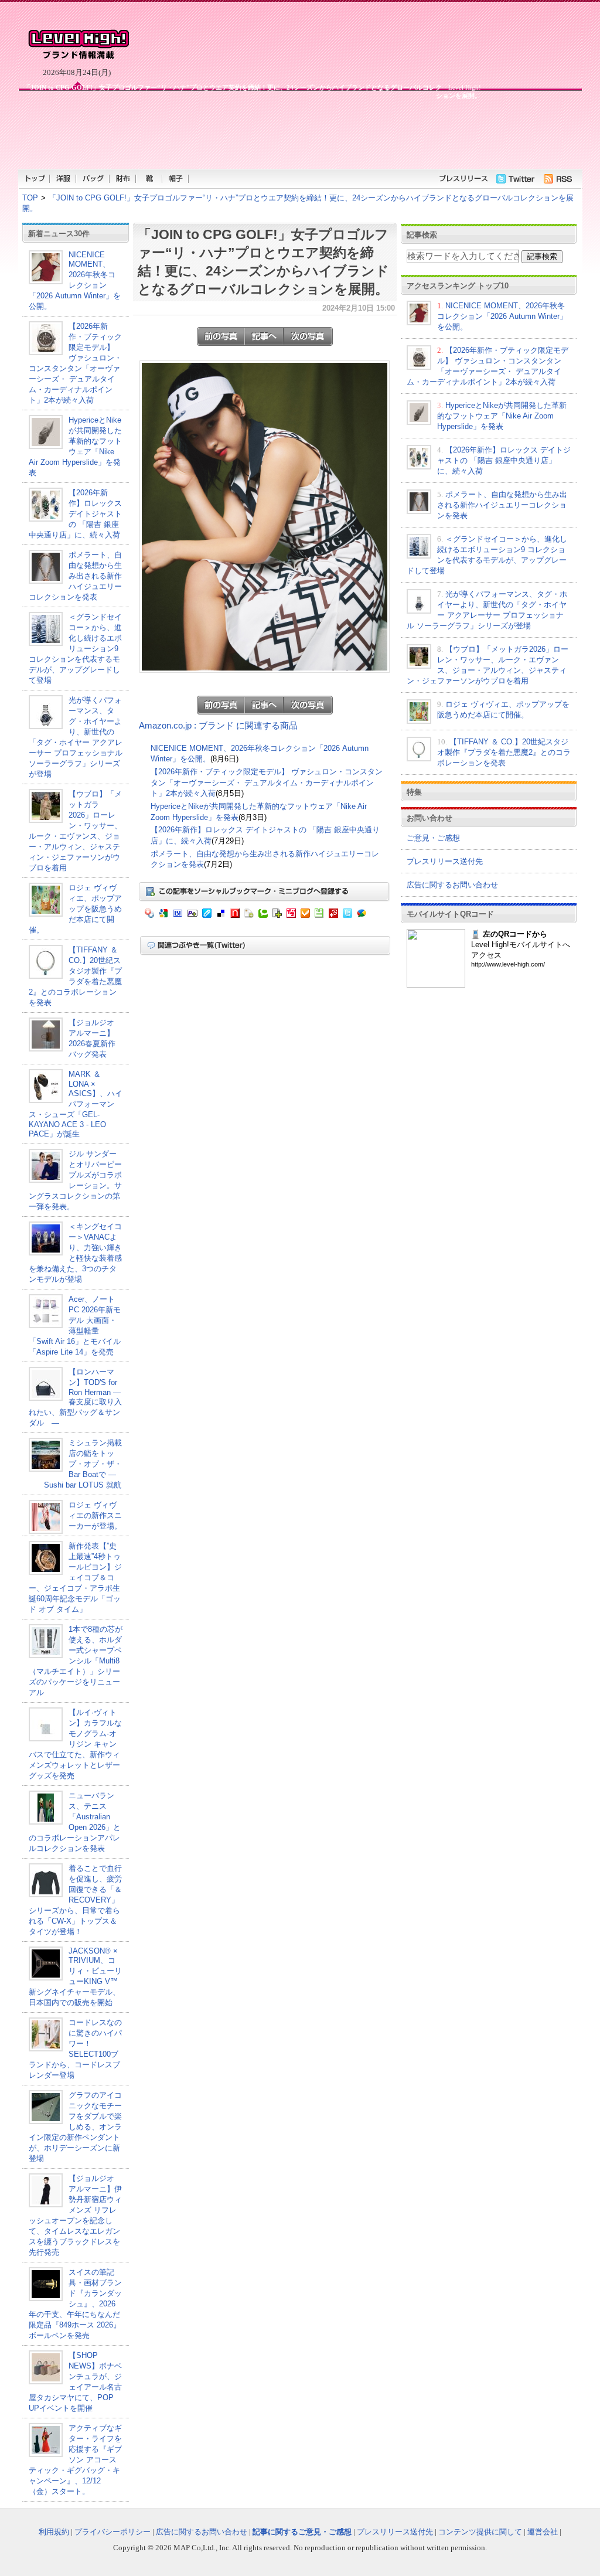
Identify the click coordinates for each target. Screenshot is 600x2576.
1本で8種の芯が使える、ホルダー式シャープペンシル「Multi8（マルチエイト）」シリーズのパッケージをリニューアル (76, 1661)
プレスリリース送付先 (445, 861)
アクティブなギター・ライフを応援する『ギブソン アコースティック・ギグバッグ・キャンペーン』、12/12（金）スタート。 (75, 2460)
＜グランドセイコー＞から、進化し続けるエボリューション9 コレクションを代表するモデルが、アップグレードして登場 (75, 649)
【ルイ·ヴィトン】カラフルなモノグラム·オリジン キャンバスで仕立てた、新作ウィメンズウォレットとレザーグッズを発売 (75, 1744)
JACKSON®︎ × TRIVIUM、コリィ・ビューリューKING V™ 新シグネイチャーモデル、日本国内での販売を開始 (75, 1977)
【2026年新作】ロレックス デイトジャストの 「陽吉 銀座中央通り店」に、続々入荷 (75, 514)
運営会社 (543, 2532)
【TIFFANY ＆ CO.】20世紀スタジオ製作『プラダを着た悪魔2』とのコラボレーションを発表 (504, 752)
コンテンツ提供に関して (480, 2532)
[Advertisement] (250, 134)
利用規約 (54, 2532)
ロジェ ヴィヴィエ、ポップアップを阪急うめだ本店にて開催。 (75, 909)
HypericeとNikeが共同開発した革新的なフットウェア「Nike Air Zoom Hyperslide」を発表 (502, 416)
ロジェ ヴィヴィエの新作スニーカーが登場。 (95, 1515)
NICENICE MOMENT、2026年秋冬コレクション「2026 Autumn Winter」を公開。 (75, 280)
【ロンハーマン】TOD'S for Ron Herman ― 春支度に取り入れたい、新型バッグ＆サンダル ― (75, 1397)
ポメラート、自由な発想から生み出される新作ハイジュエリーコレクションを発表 (75, 576)
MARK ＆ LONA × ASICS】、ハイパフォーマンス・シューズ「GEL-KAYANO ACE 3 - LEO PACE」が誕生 (76, 1104)
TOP (30, 198)
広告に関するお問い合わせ (452, 885)
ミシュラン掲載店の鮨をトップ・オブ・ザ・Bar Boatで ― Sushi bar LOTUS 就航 (75, 1464)
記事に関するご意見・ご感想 (302, 2532)
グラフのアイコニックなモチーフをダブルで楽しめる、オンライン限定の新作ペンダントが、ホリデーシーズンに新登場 (75, 2127)
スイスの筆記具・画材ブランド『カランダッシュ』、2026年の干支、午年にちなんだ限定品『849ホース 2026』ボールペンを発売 (75, 2304)
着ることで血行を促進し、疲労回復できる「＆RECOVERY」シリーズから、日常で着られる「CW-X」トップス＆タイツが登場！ (75, 1900)
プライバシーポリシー (112, 2532)
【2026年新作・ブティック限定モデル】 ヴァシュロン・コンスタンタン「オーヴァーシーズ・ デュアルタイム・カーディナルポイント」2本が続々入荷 (267, 782)
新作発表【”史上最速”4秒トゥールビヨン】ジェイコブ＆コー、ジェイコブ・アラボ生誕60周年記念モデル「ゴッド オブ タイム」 (75, 1578)
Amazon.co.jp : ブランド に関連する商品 (218, 726)
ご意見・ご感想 (433, 838)
